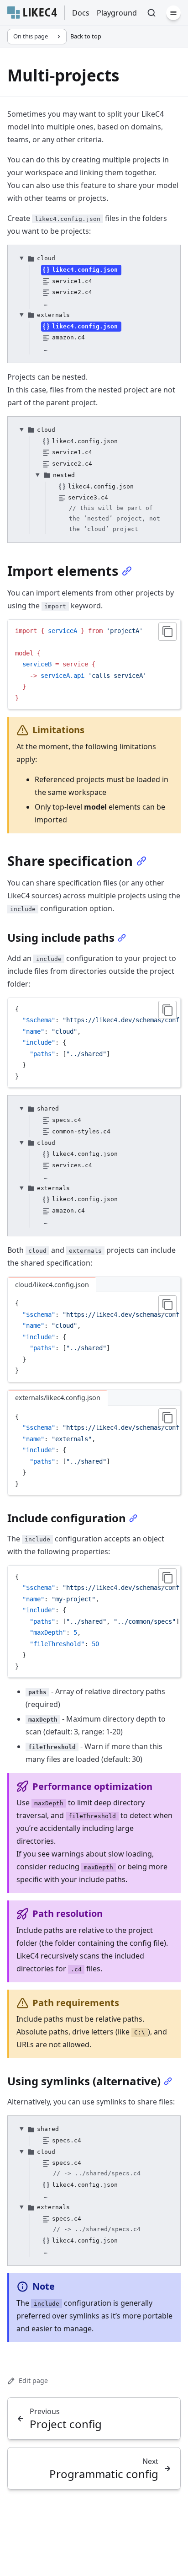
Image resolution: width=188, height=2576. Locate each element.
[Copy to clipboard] (167, 632)
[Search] (151, 13)
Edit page (33, 2380)
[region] (94, 1043)
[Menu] (173, 13)
